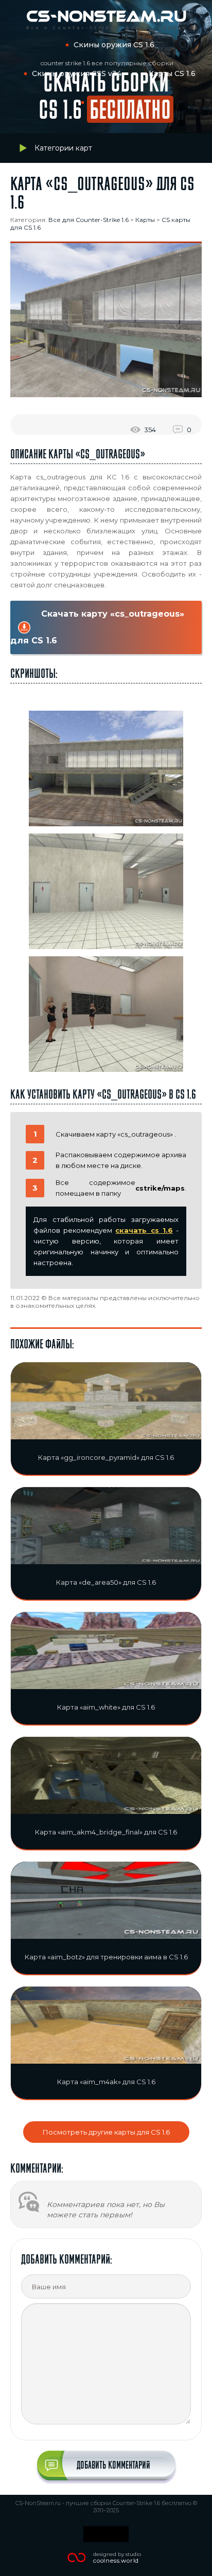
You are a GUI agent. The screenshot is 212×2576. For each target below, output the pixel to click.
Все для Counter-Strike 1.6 (89, 220)
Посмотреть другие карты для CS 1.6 (106, 2132)
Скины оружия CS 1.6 (114, 45)
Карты (145, 220)
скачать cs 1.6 (144, 1230)
